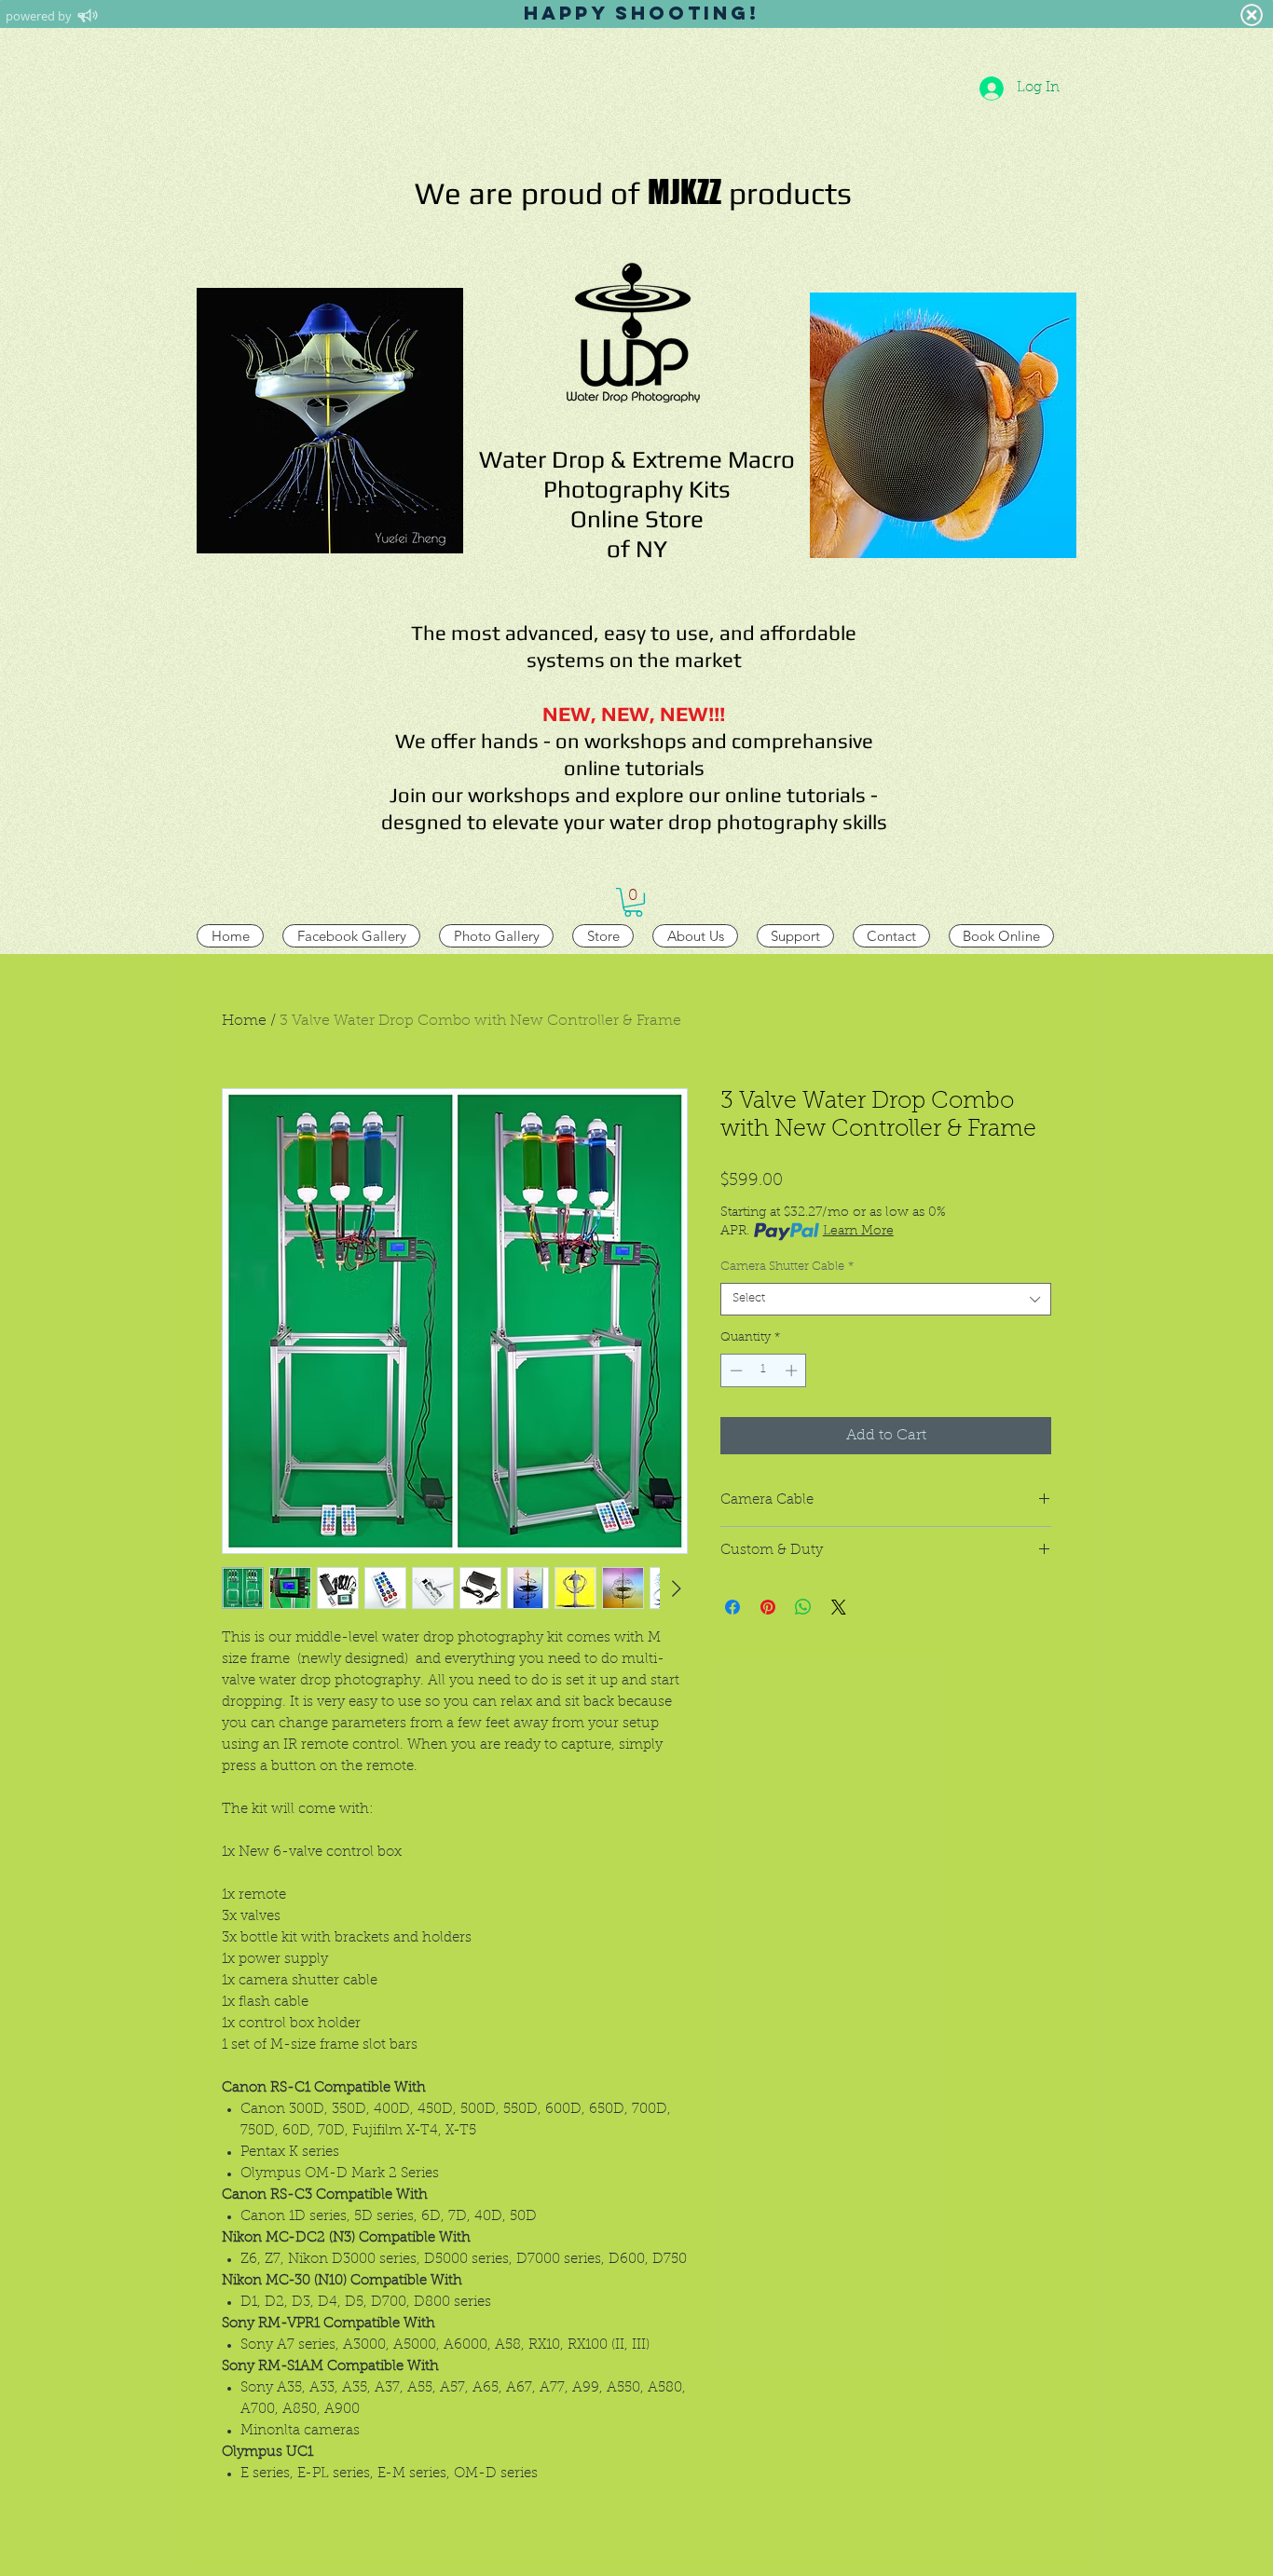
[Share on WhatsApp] (803, 1607)
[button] (633, 902)
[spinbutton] (764, 1370)
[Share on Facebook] (732, 1607)
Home (244, 1021)
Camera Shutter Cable (787, 1267)
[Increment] (793, 1370)
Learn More (858, 1232)
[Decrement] (734, 1370)
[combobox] (886, 1299)
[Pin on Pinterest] (768, 1607)
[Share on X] (839, 1607)
